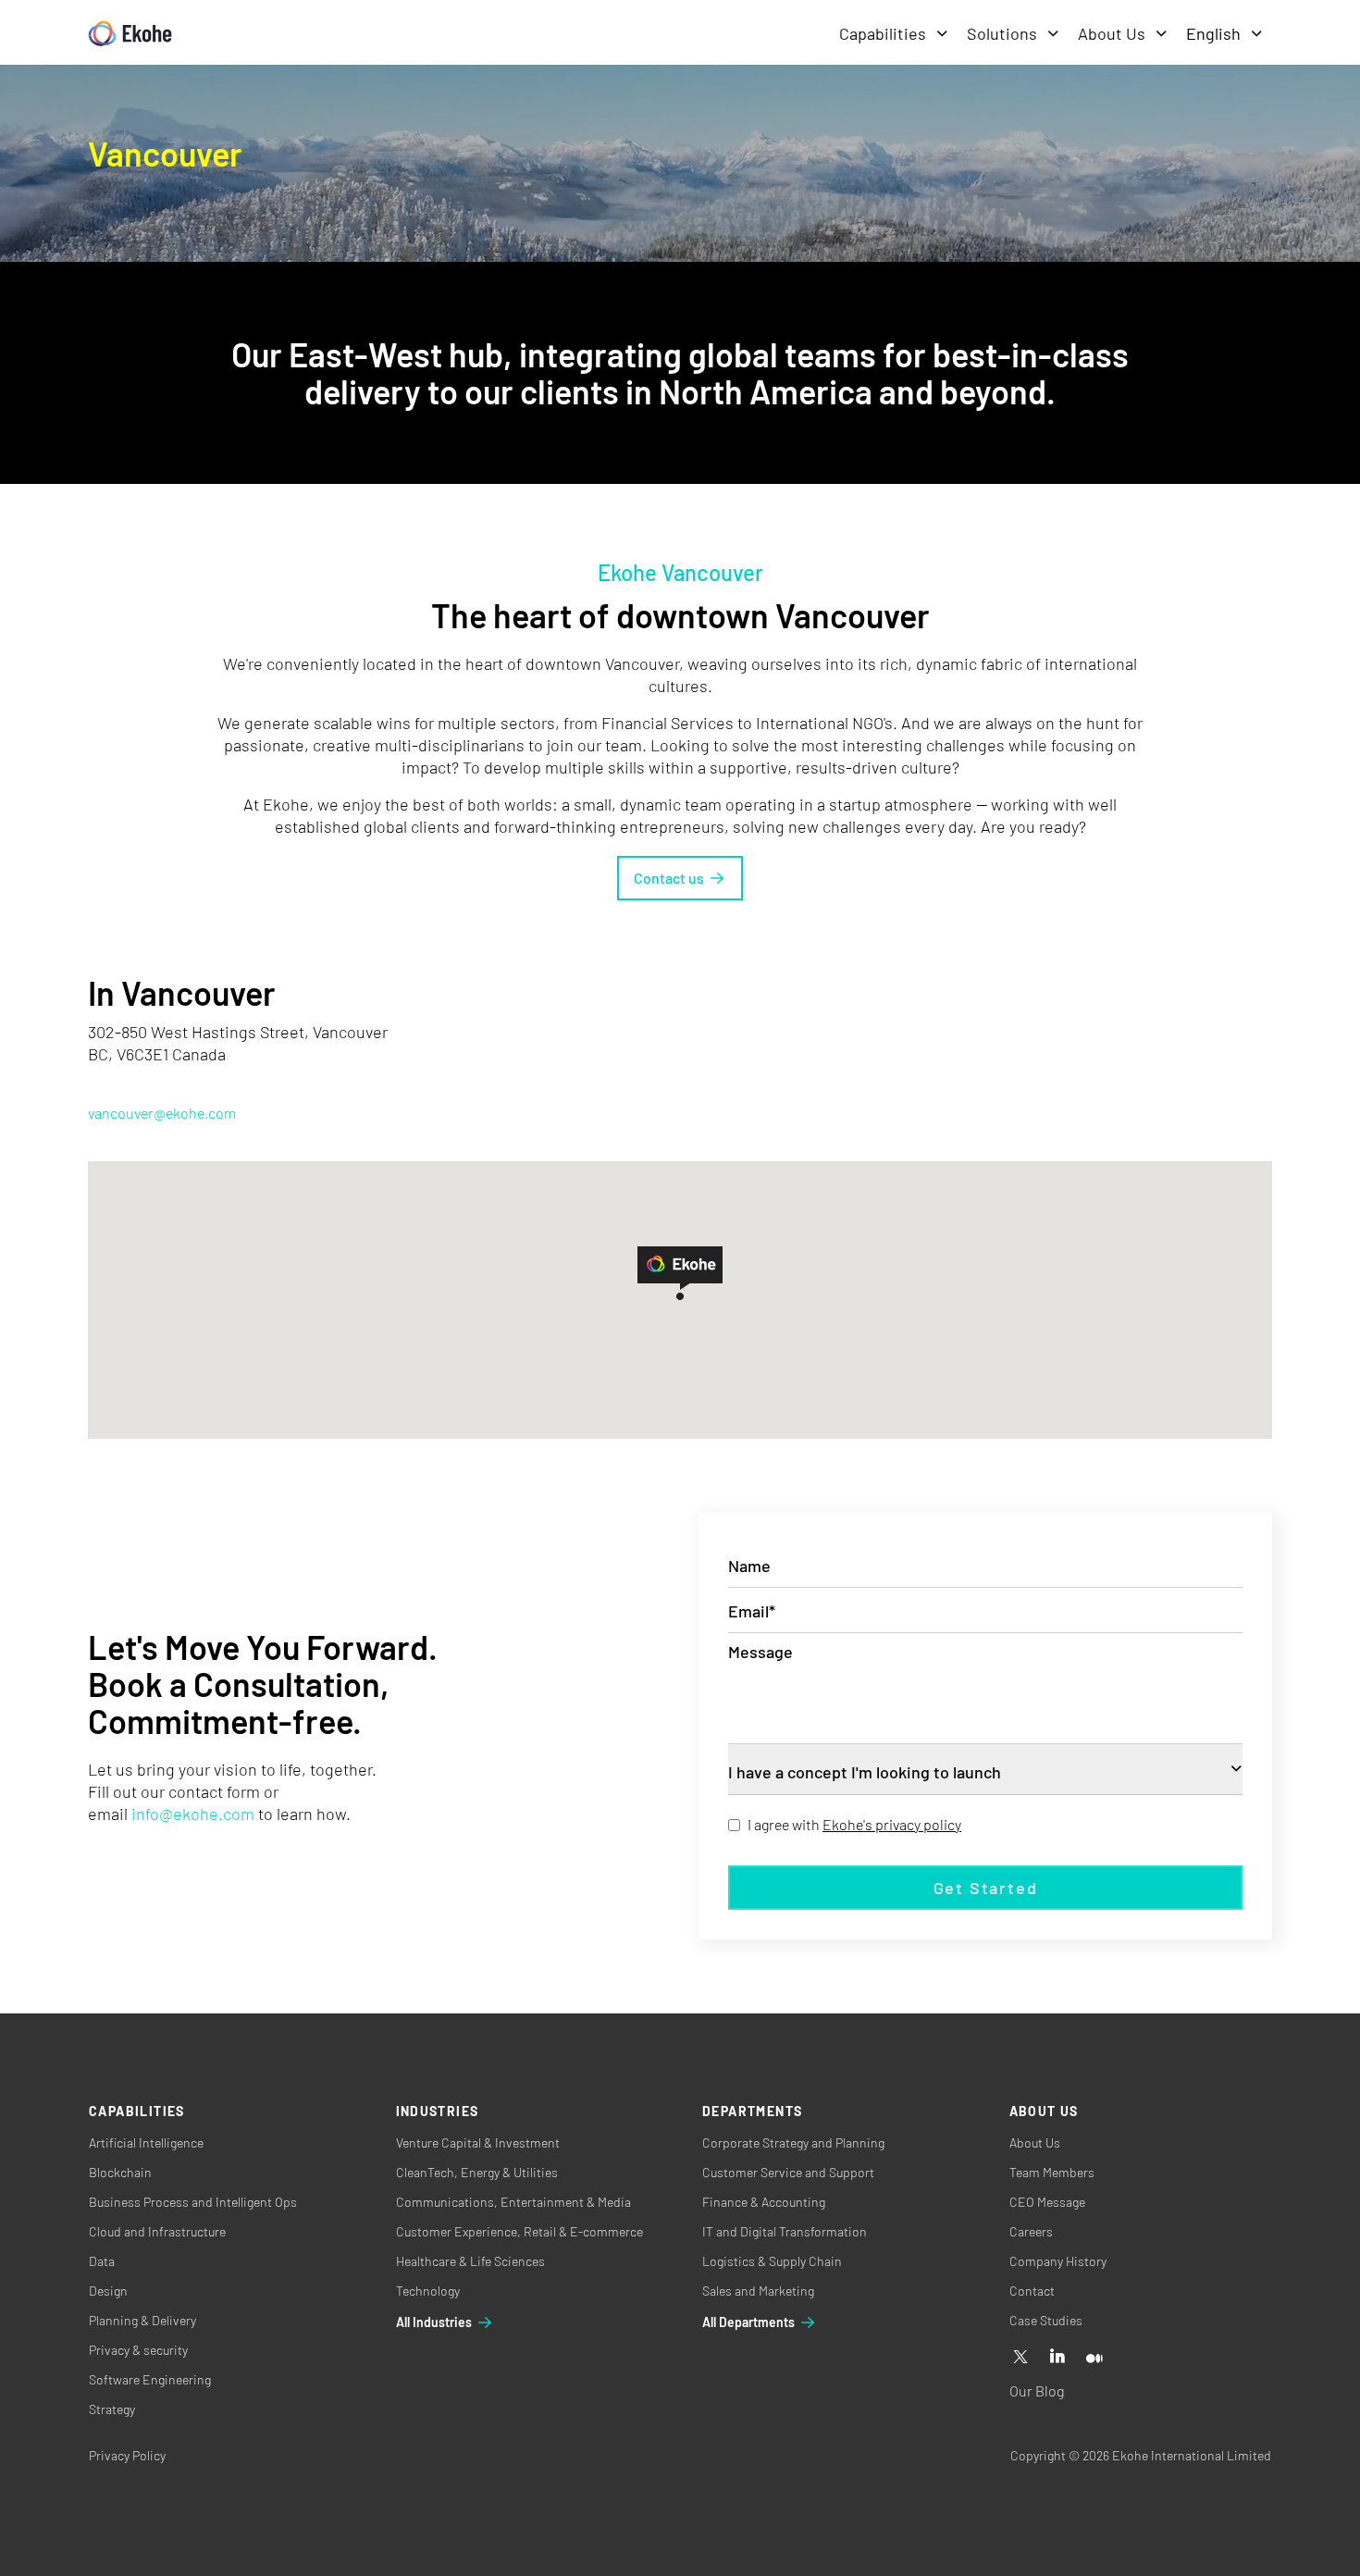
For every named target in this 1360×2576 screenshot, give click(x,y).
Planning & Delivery (142, 2320)
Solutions (1002, 33)
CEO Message (1047, 2202)
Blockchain (120, 2172)
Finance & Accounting (764, 2202)
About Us (1112, 33)
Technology (428, 2291)
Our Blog (1037, 2390)
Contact (1032, 2291)
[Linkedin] (1057, 2358)
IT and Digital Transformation (785, 2231)
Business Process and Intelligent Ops (193, 2202)
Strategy (112, 2409)
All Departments (748, 2322)
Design (108, 2291)
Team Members (1052, 2172)
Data (102, 2261)
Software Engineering (150, 2379)
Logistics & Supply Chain (772, 2261)
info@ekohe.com (193, 1814)
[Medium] (1094, 2358)
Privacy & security (138, 2350)
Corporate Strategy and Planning (793, 2143)
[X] (1020, 2358)
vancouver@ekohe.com (162, 1113)
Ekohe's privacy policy (892, 1824)
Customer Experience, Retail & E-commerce (519, 2231)
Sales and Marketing (758, 2291)
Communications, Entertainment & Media (513, 2202)
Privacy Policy (127, 2455)
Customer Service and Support (788, 2172)
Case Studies (1046, 2320)
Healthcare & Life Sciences (470, 2261)
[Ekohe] (130, 34)
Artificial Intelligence (146, 2143)
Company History (1058, 2261)
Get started (986, 1888)
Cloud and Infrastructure (157, 2231)
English (1213, 33)
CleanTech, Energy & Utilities (477, 2172)
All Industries (434, 2322)
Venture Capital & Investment (478, 2143)
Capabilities (883, 33)
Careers (1031, 2231)
